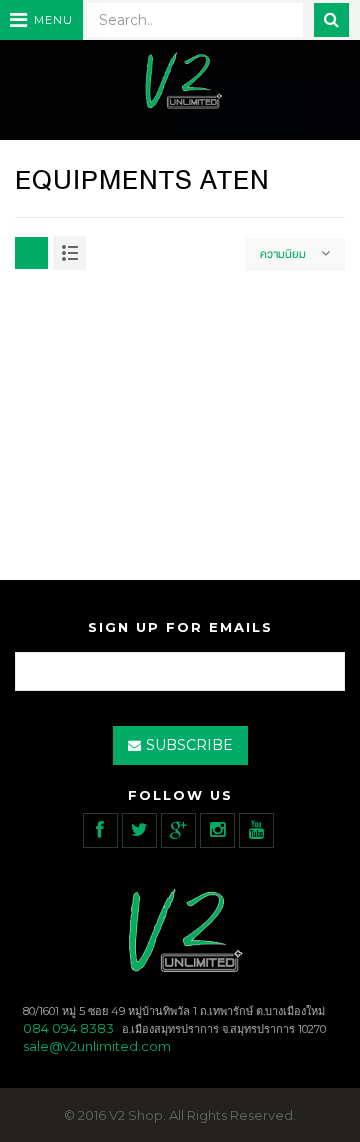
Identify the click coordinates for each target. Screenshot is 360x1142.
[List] (69, 253)
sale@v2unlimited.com (97, 1046)
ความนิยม (283, 254)
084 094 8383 (68, 1028)
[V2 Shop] (180, 82)
